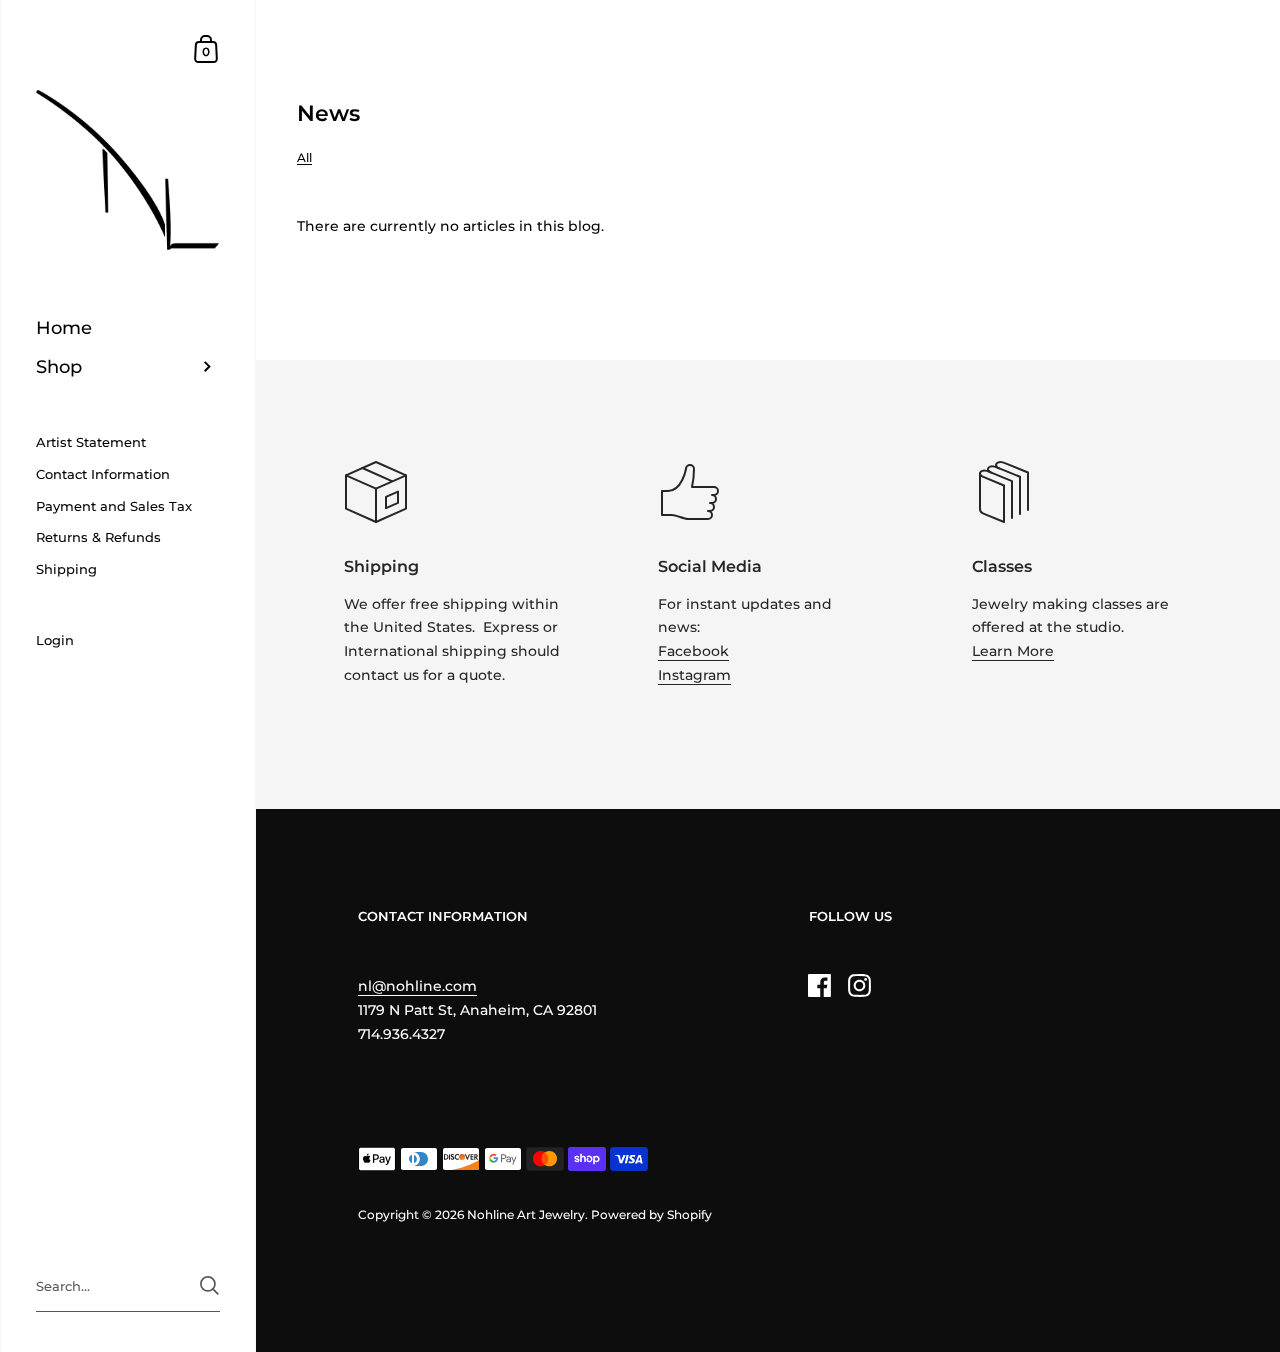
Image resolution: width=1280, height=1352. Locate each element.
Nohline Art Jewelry (526, 1214)
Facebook (693, 651)
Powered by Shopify (651, 1214)
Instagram (694, 675)
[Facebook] (820, 985)
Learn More (1013, 651)
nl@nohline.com (417, 986)
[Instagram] (860, 985)
